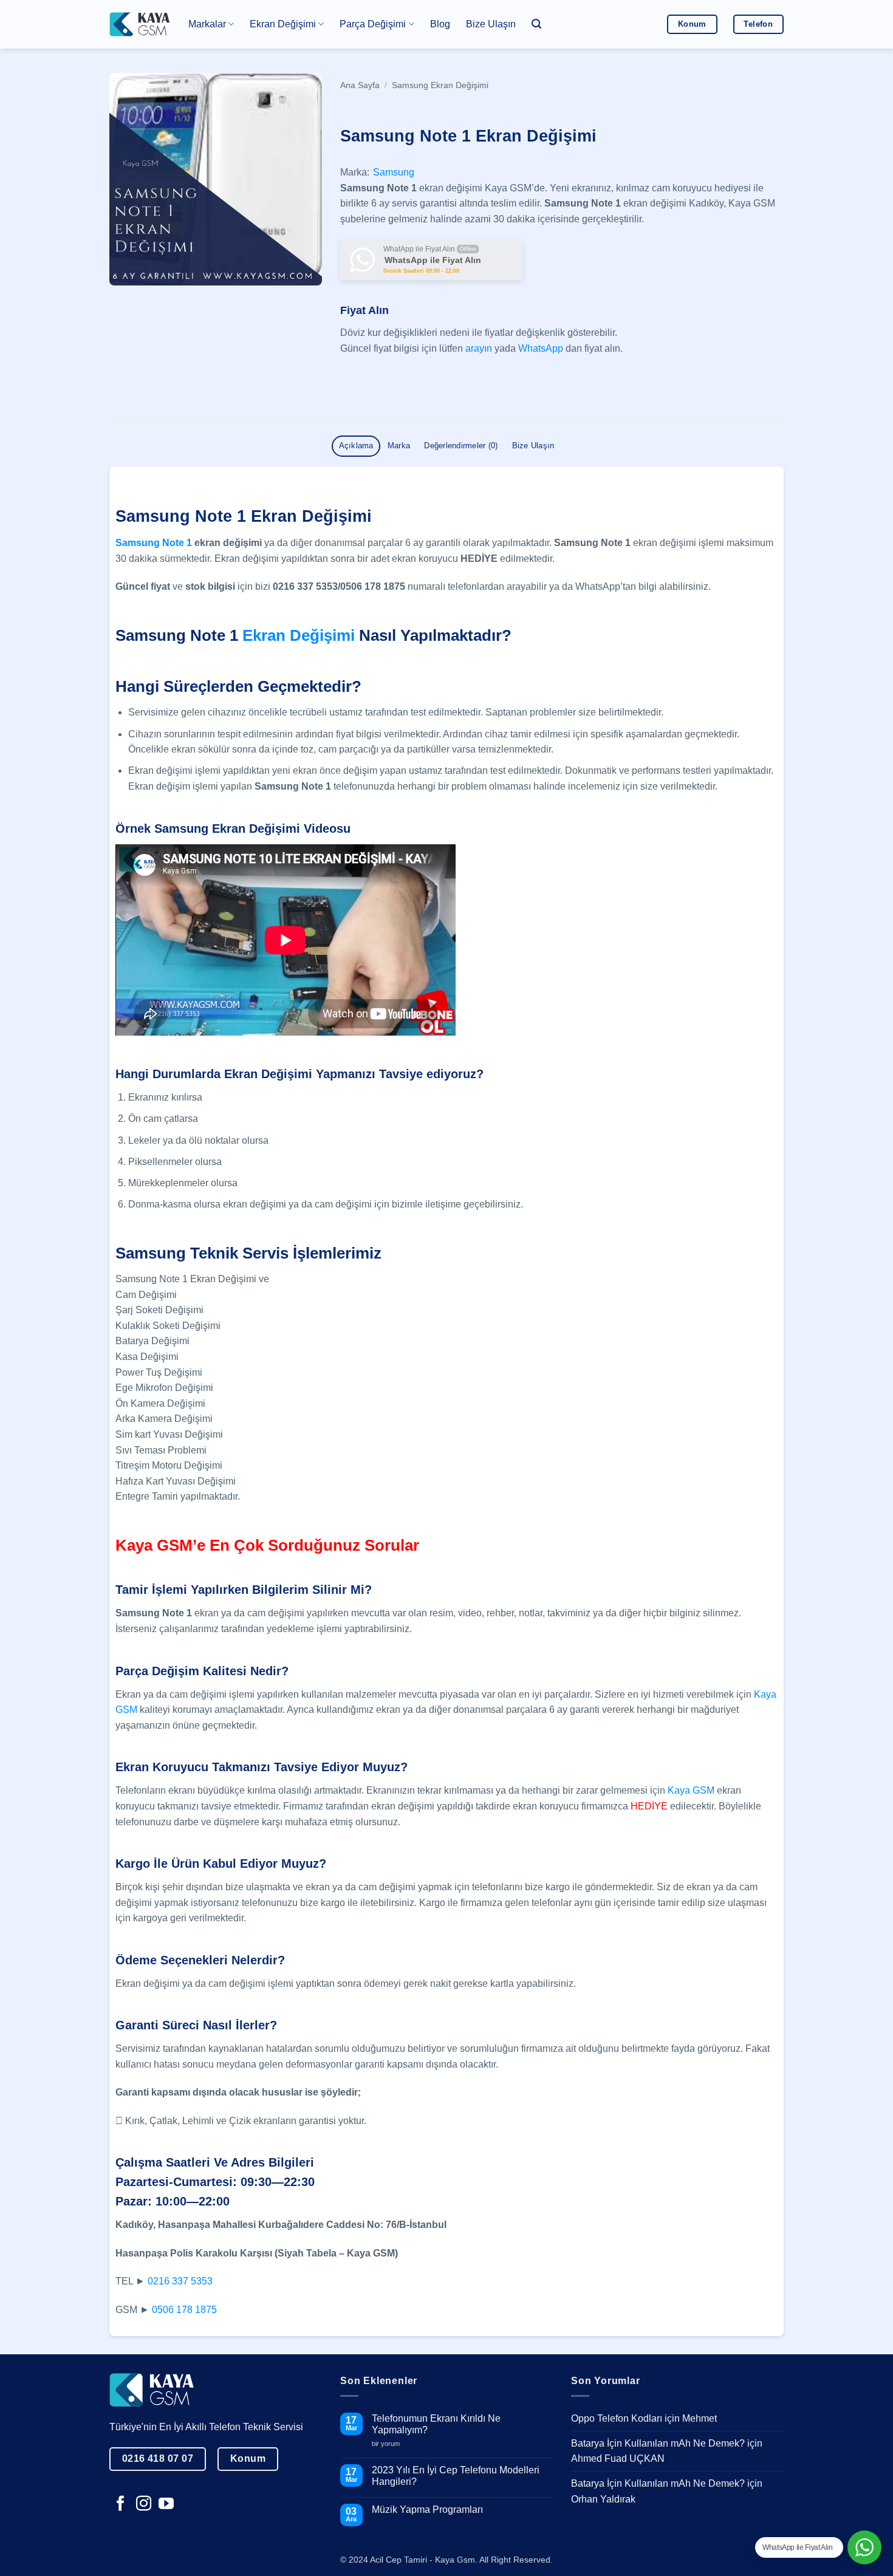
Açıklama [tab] (356, 446)
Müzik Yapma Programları (427, 2509)
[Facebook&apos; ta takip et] (121, 2504)
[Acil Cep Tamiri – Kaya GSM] (140, 24)
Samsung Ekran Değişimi (440, 85)
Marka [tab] (399, 446)
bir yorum (390, 2444)
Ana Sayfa (360, 85)
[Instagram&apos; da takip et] (144, 2504)
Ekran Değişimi (299, 635)
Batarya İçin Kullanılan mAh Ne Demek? (658, 2443)
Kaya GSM (691, 1790)
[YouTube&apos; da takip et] (166, 2504)
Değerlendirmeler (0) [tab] (461, 446)
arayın (479, 348)
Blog (440, 24)
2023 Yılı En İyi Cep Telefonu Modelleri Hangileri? (456, 2476)
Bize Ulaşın (491, 24)
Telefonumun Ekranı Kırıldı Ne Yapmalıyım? (436, 2424)
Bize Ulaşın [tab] (533, 446)
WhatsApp (541, 348)
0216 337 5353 (180, 2281)
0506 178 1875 (184, 2310)
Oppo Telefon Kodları (617, 2418)
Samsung (394, 172)
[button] (536, 24)
